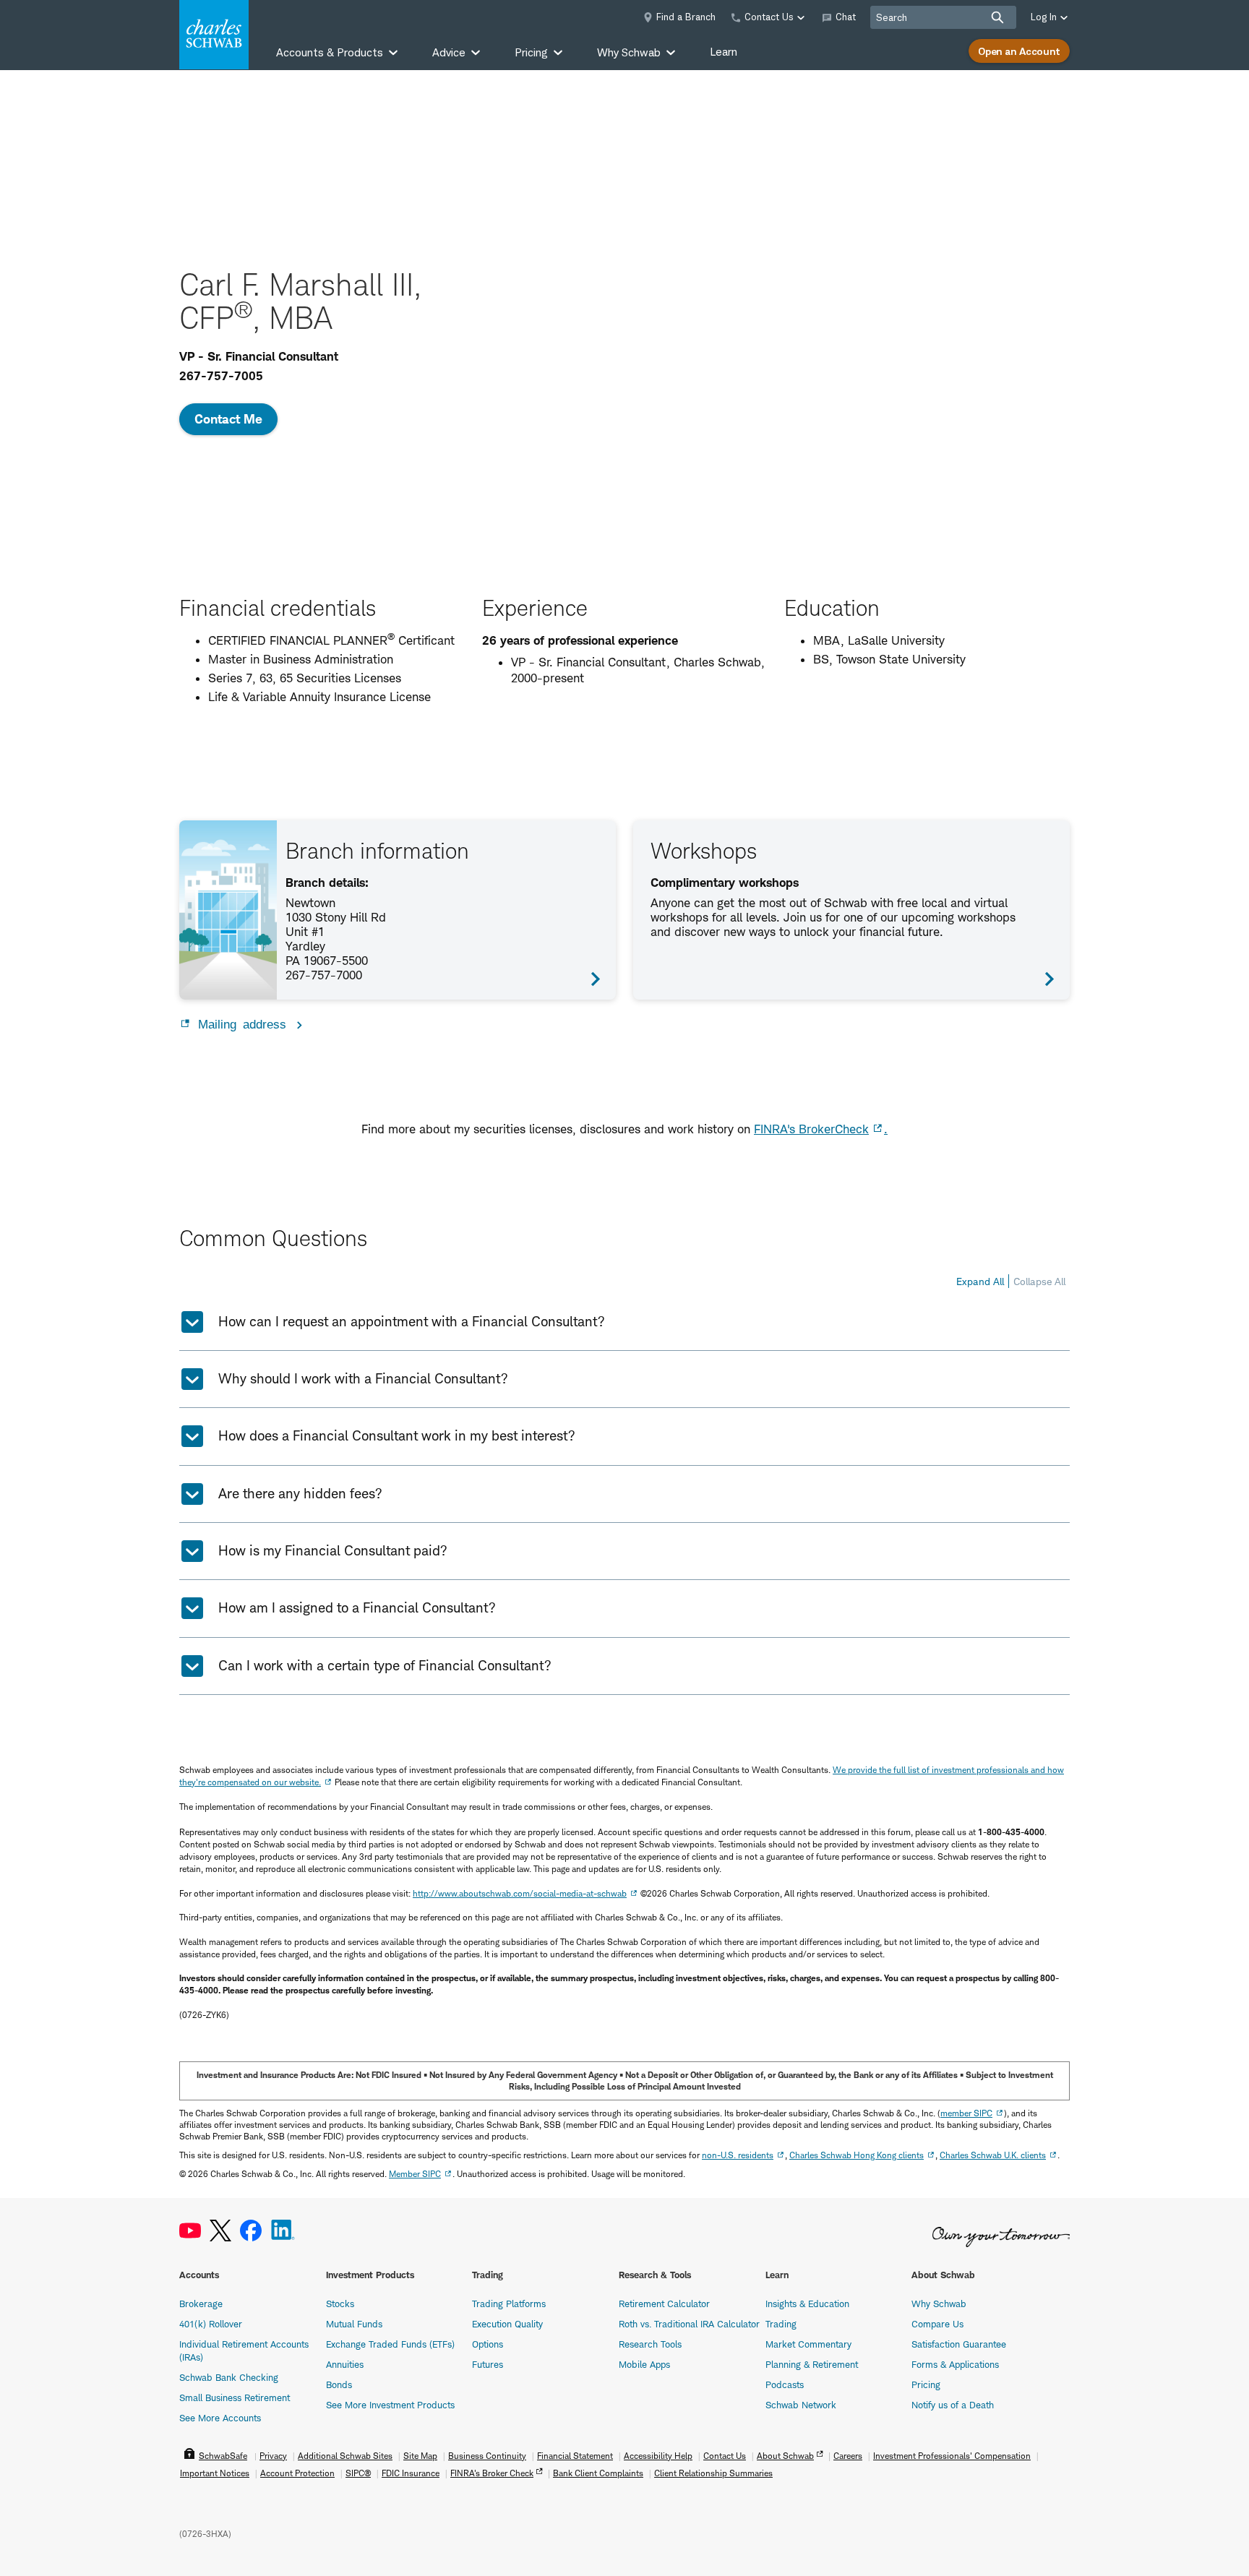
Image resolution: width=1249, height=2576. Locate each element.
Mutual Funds (354, 2324)
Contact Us (725, 2456)
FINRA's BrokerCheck (811, 1129)
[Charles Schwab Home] (214, 35)
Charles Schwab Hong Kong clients (857, 2155)
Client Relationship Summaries (713, 2473)
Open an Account (1019, 51)
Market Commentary (808, 2344)
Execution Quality (507, 2324)
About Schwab (785, 2456)
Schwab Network (801, 2405)
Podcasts (785, 2384)
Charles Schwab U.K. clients (993, 2155)
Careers (848, 2456)
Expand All (980, 1281)
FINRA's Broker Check (492, 2473)
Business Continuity (487, 2456)
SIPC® (358, 2473)
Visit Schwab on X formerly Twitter (220, 2231)
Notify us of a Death (953, 2405)
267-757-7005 (221, 376)
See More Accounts (220, 2418)
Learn (724, 52)
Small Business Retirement (235, 2397)
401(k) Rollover (211, 2324)
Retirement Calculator (664, 2304)
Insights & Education (807, 2304)
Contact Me (228, 419)
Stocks (340, 2304)
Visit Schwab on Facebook (251, 2231)
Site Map (420, 2456)
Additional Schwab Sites (345, 2456)
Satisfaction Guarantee (959, 2344)
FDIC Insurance (411, 2473)
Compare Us (937, 2324)
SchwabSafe (223, 2456)
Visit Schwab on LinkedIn (283, 2231)
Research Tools (650, 2344)
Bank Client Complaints (598, 2473)
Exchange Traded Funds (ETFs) (390, 2344)
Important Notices (215, 2473)
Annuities (345, 2364)
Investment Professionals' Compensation (952, 2456)
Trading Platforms (509, 2304)
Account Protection (297, 2473)
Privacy (273, 2456)
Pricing (926, 2384)
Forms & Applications (955, 2364)
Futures (488, 2364)
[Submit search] (997, 17)
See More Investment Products (390, 2405)
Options (488, 2344)
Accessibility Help (658, 2456)
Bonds (339, 2384)
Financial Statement (575, 2456)
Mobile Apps (644, 2364)
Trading (781, 2324)
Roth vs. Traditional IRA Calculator (689, 2324)
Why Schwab (939, 2304)
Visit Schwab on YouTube (190, 2231)
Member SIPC (415, 2174)
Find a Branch (686, 17)
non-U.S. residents (738, 2155)
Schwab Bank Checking (229, 2377)
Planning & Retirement (812, 2364)
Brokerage (201, 2304)
